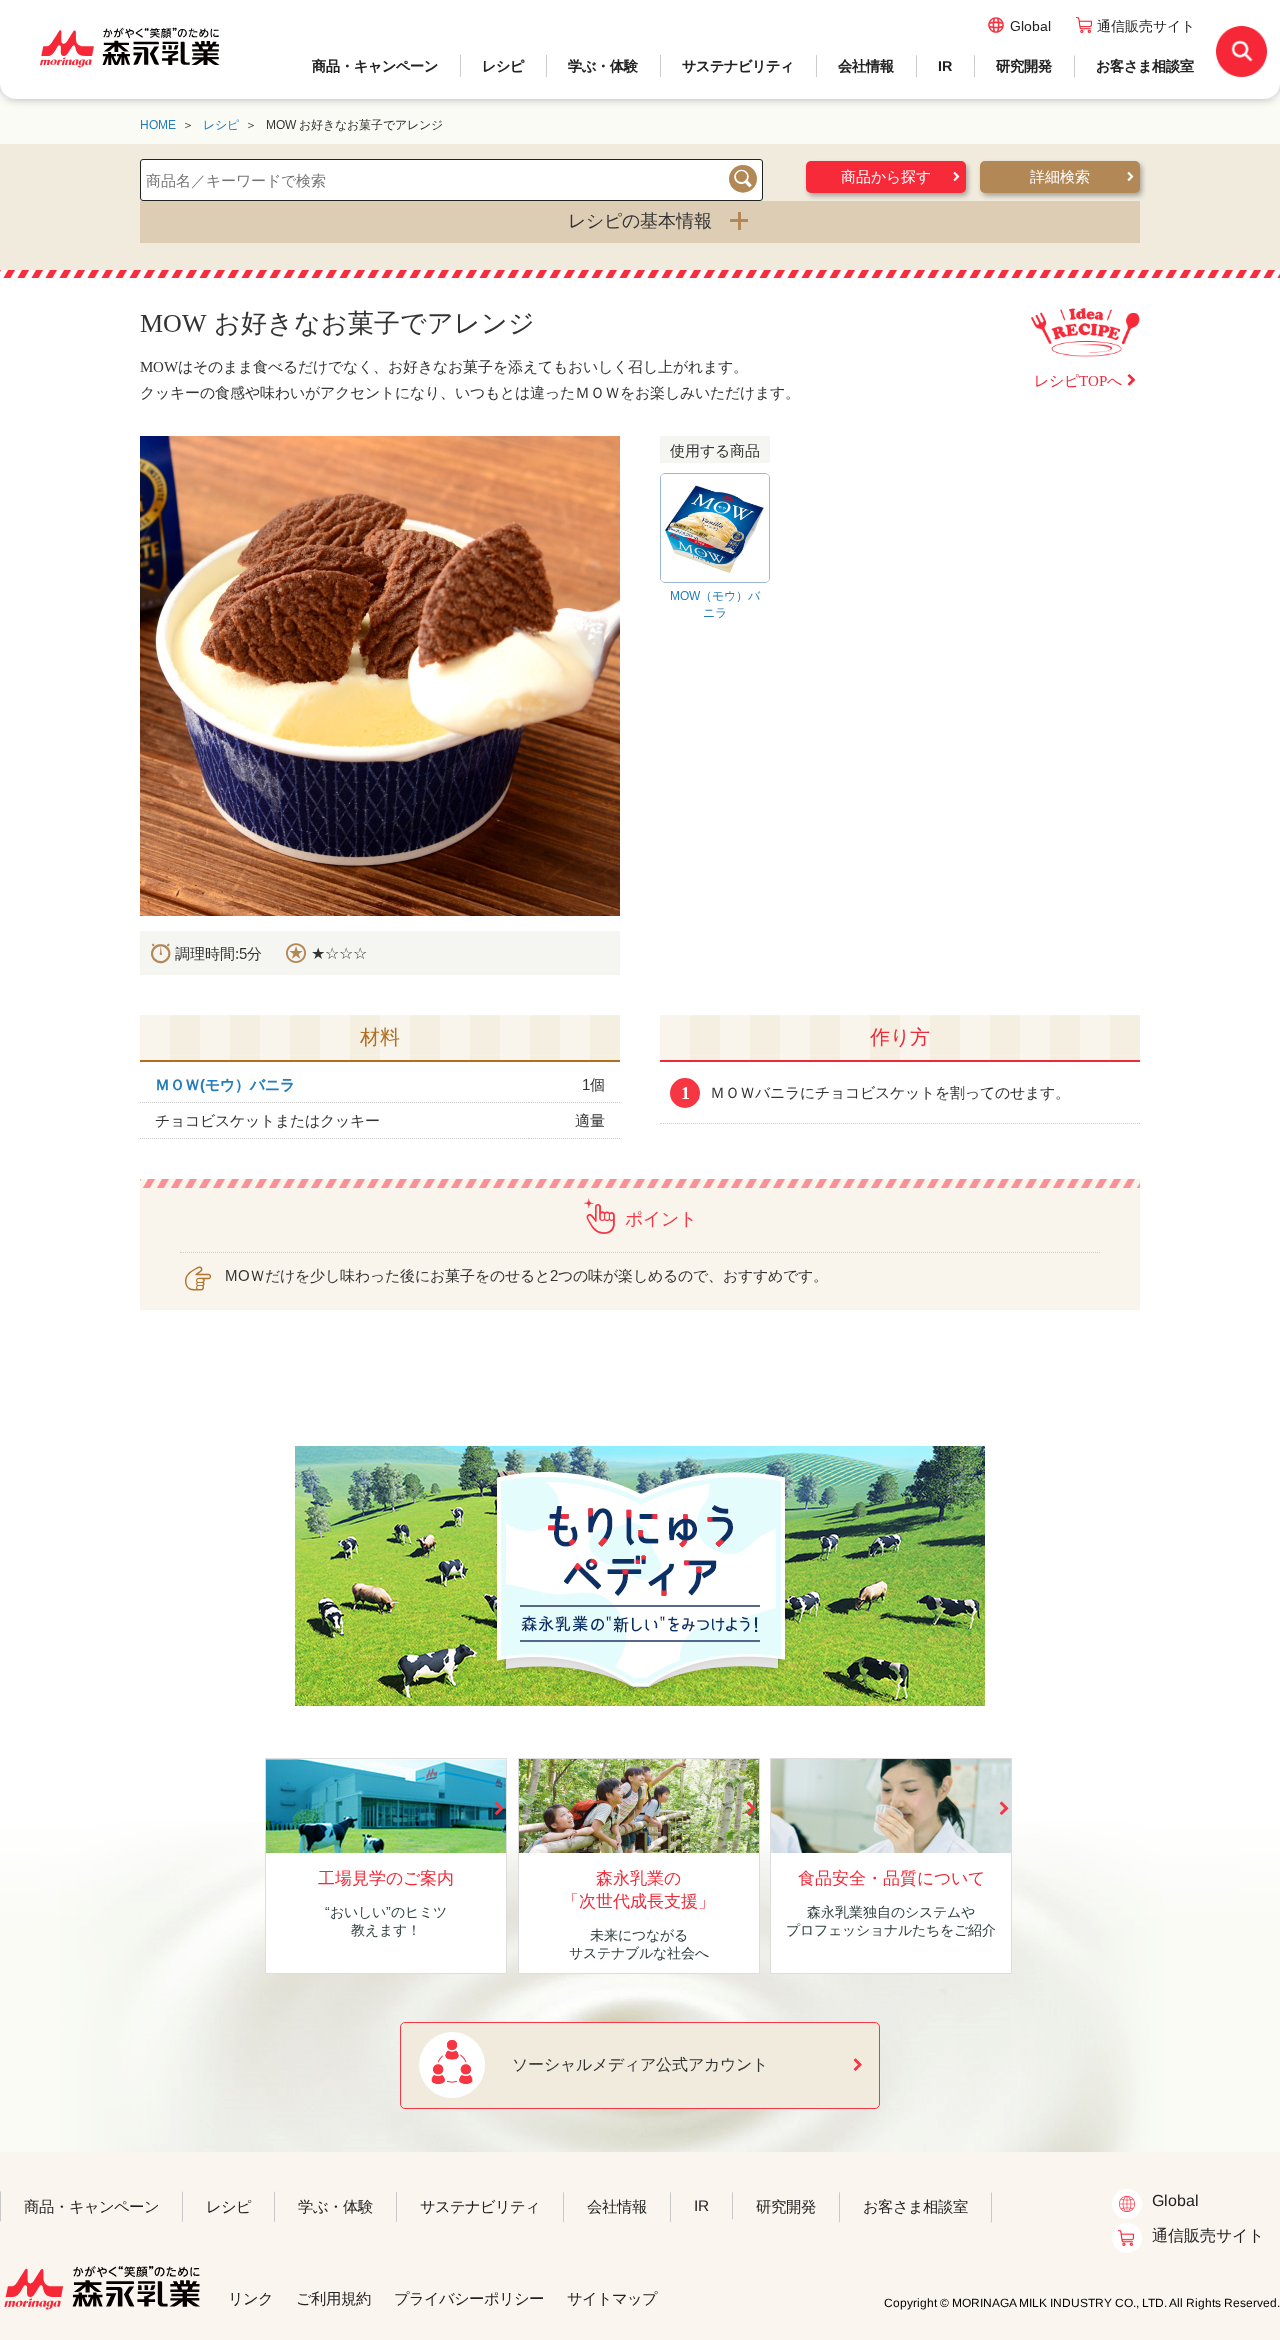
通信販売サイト (1146, 26)
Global (1030, 26)
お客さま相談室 (1145, 66)
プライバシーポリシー (469, 2298)
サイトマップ (612, 2298)
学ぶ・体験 (603, 66)
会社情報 (866, 66)
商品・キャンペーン (375, 66)
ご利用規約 (333, 2298)
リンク (250, 2298)
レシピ (503, 66)
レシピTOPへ (1078, 381)
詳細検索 (1060, 177)
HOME (158, 125)
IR (945, 66)
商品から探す (886, 177)
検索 (743, 179)
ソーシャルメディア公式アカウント (640, 2064)
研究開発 (1024, 66)
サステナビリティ (738, 66)
